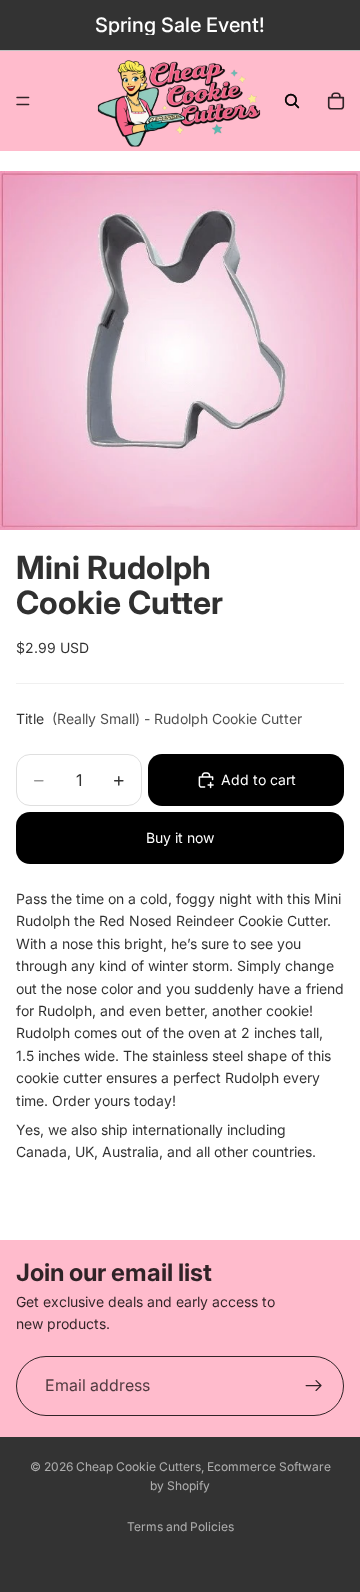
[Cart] (336, 101)
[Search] (292, 101)
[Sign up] (314, 1386)
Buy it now (180, 837)
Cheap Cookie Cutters (138, 1466)
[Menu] (23, 101)
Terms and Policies (180, 1526)
